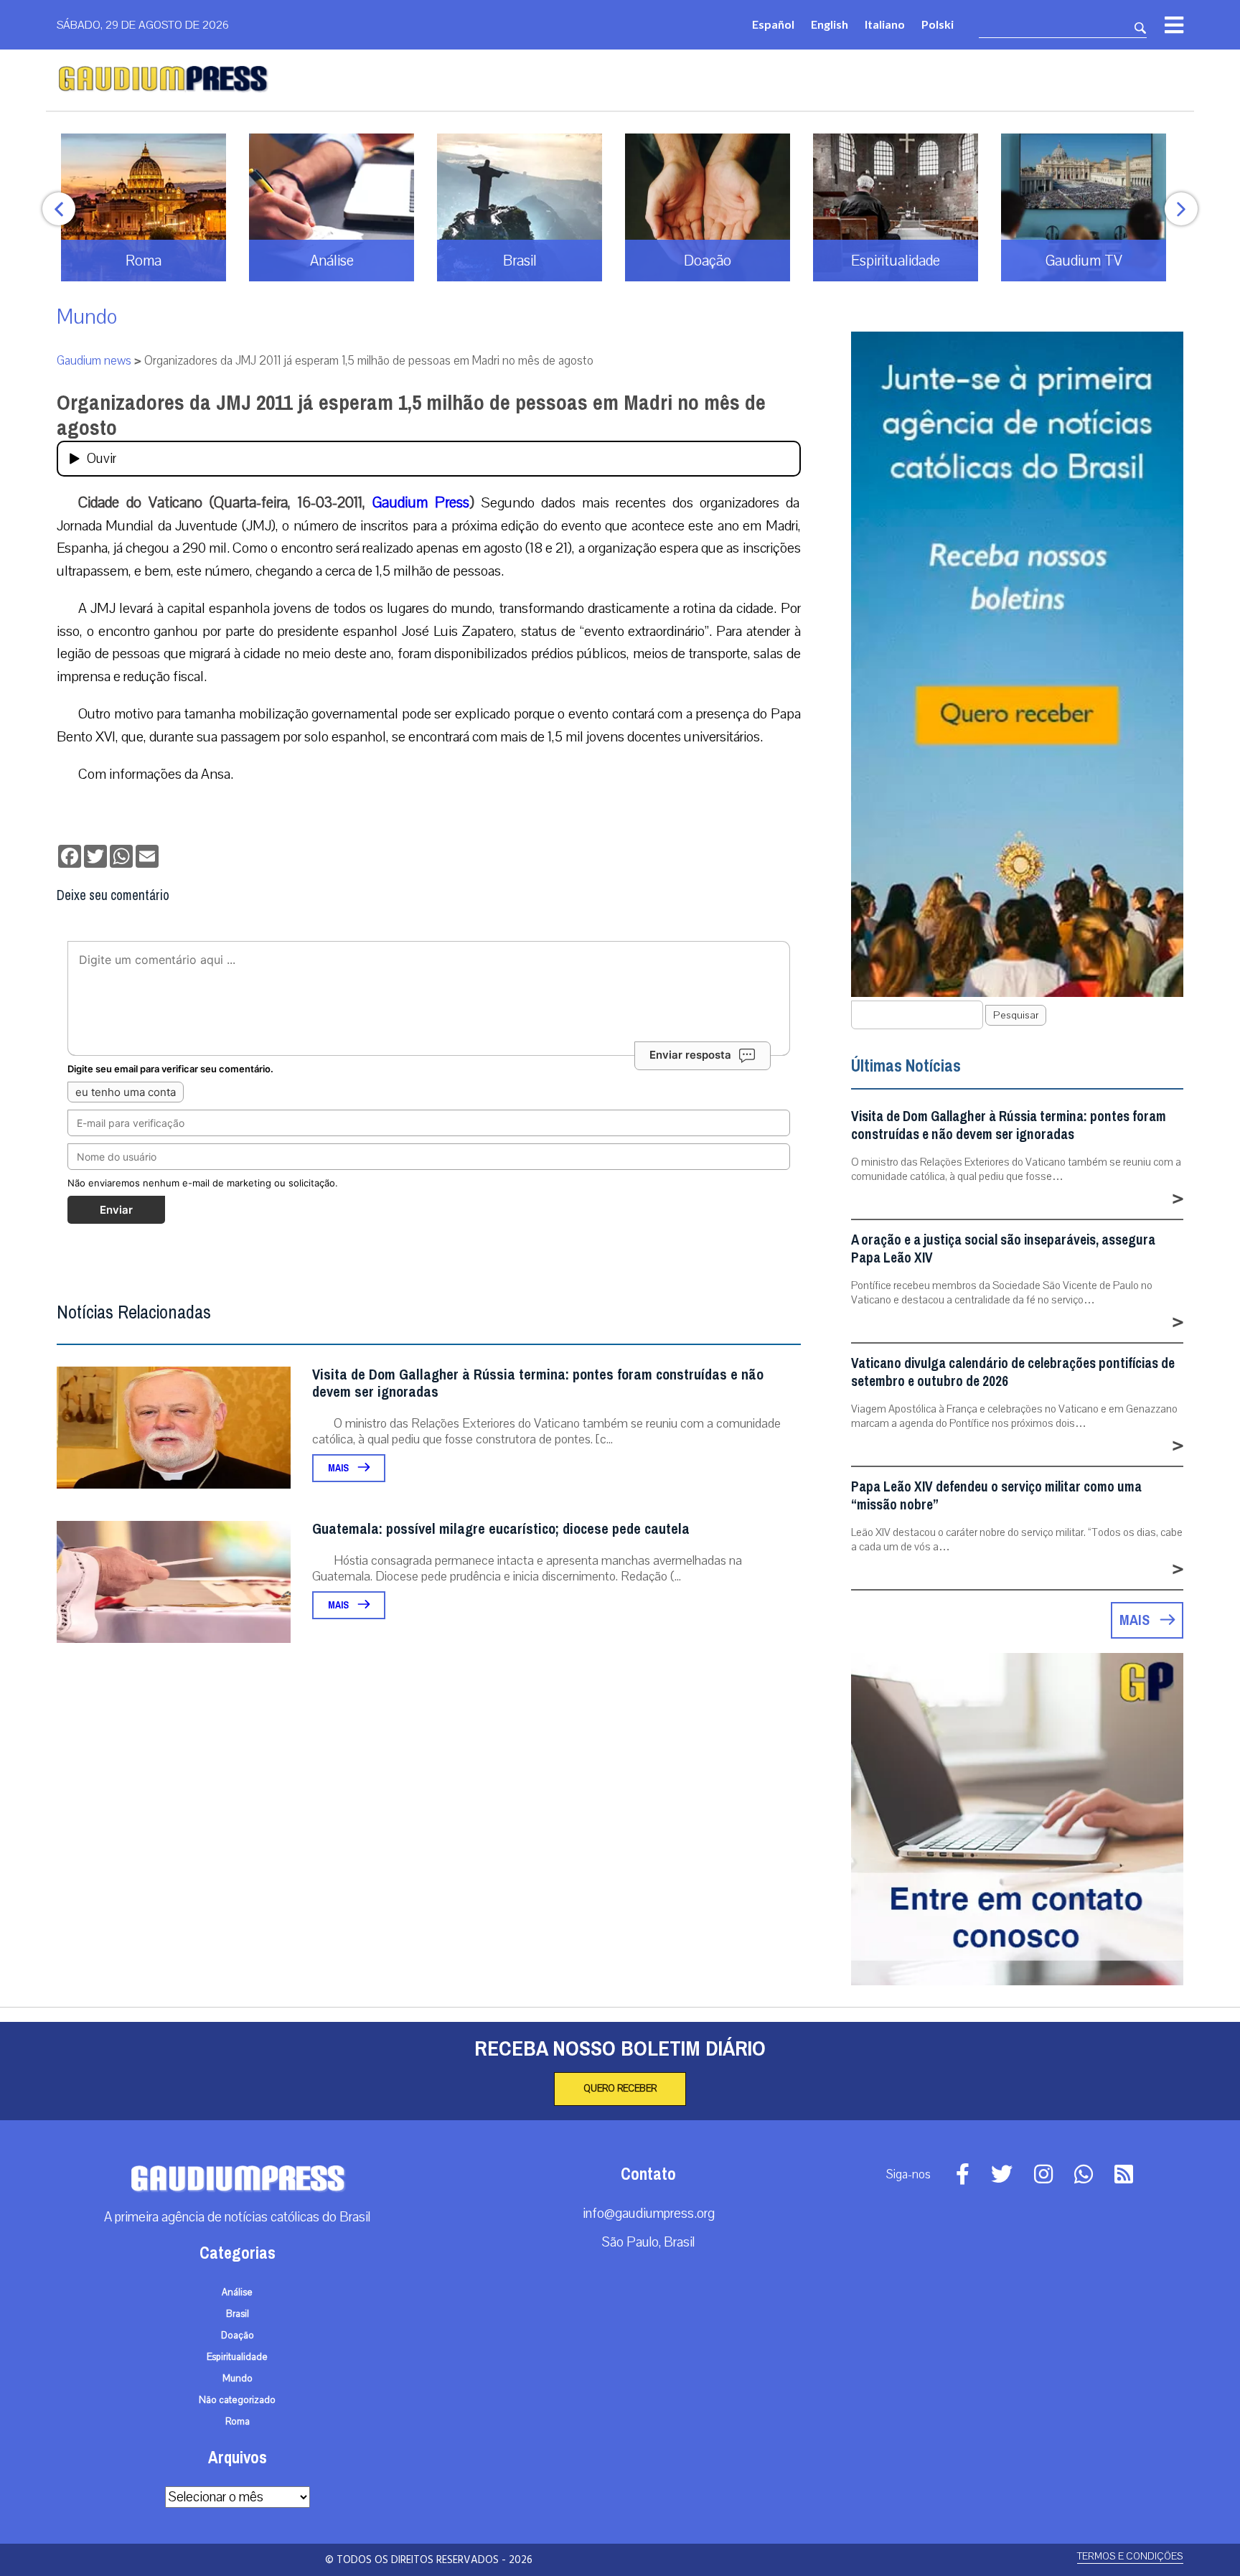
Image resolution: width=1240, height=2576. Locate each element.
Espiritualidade (237, 2357)
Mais (339, 1468)
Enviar (116, 1210)
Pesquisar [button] (1016, 1015)
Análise (237, 2292)
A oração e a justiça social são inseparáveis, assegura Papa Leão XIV (1003, 1249)
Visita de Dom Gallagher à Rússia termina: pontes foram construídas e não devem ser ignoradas (538, 1383)
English (830, 24)
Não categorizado (237, 2400)
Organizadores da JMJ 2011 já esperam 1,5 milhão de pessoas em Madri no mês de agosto (411, 415)
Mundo (87, 317)
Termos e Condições (1130, 2556)
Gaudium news (94, 361)
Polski (938, 24)
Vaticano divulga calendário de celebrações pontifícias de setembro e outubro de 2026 (1013, 1372)
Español (773, 24)
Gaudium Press (421, 502)
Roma (238, 2422)
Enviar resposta (690, 1055)
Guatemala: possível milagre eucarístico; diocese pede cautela (501, 1529)
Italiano (885, 24)
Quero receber (620, 2089)
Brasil (238, 2314)
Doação (238, 2336)
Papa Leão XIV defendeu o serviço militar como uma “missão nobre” (996, 1496)
